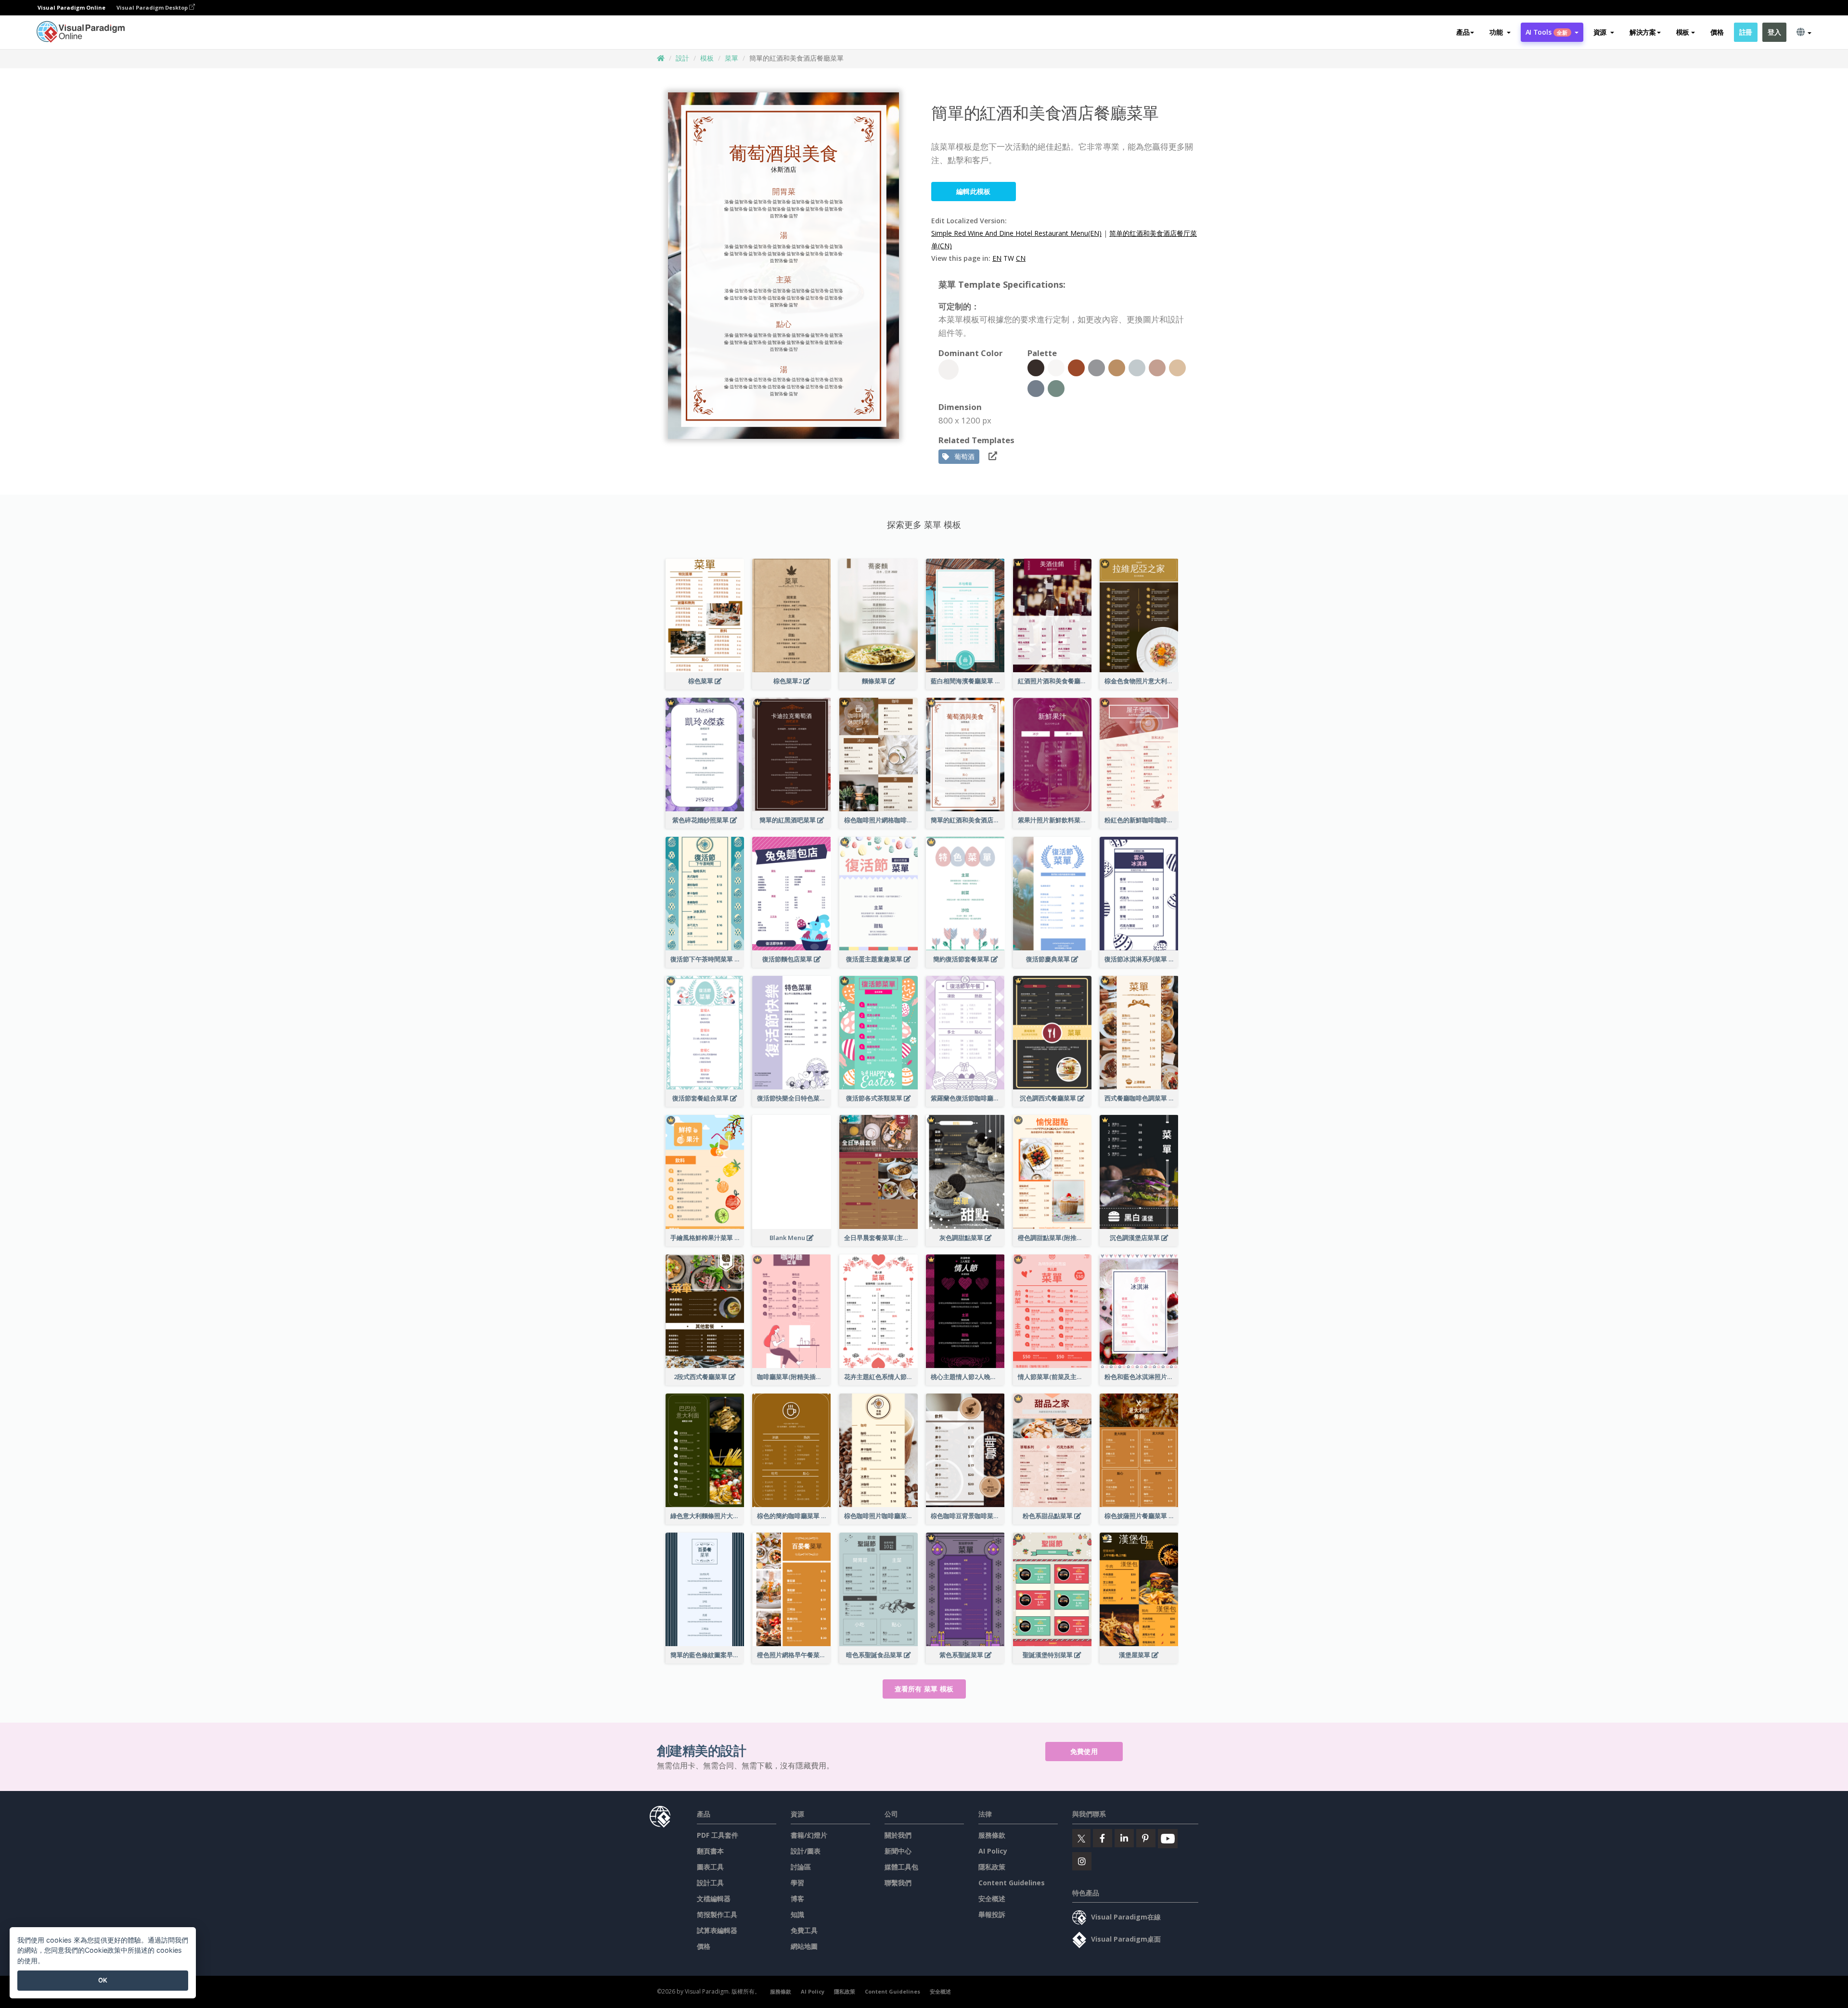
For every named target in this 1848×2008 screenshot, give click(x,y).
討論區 (801, 1867)
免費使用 (1084, 1751)
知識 (797, 1914)
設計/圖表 (806, 1851)
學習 (797, 1883)
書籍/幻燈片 (809, 1835)
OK (103, 1980)
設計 (682, 58)
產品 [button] (1463, 32)
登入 (1774, 32)
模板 (707, 58)
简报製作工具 (717, 1914)
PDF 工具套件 (718, 1835)
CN (1021, 258)
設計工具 (710, 1883)
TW (1009, 258)
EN (997, 258)
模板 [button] (1683, 32)
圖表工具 (710, 1867)
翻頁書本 (710, 1851)
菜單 (731, 58)
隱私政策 (992, 1867)
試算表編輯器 (717, 1930)
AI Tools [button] (1547, 32)
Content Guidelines (1012, 1883)
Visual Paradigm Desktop (153, 7)
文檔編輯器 (714, 1899)
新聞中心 (898, 1851)
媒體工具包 (901, 1867)
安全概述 (992, 1899)
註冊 (1746, 32)
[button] (1500, 32)
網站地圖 (804, 1946)
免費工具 (804, 1930)
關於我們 (898, 1835)
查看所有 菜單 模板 (924, 1689)
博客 (797, 1899)
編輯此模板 (974, 191)
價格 (1717, 32)
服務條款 (992, 1835)
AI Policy (993, 1851)
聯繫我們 (898, 1883)
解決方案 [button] (1643, 32)
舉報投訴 (992, 1914)
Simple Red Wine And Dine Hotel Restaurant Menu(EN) (1016, 233)
